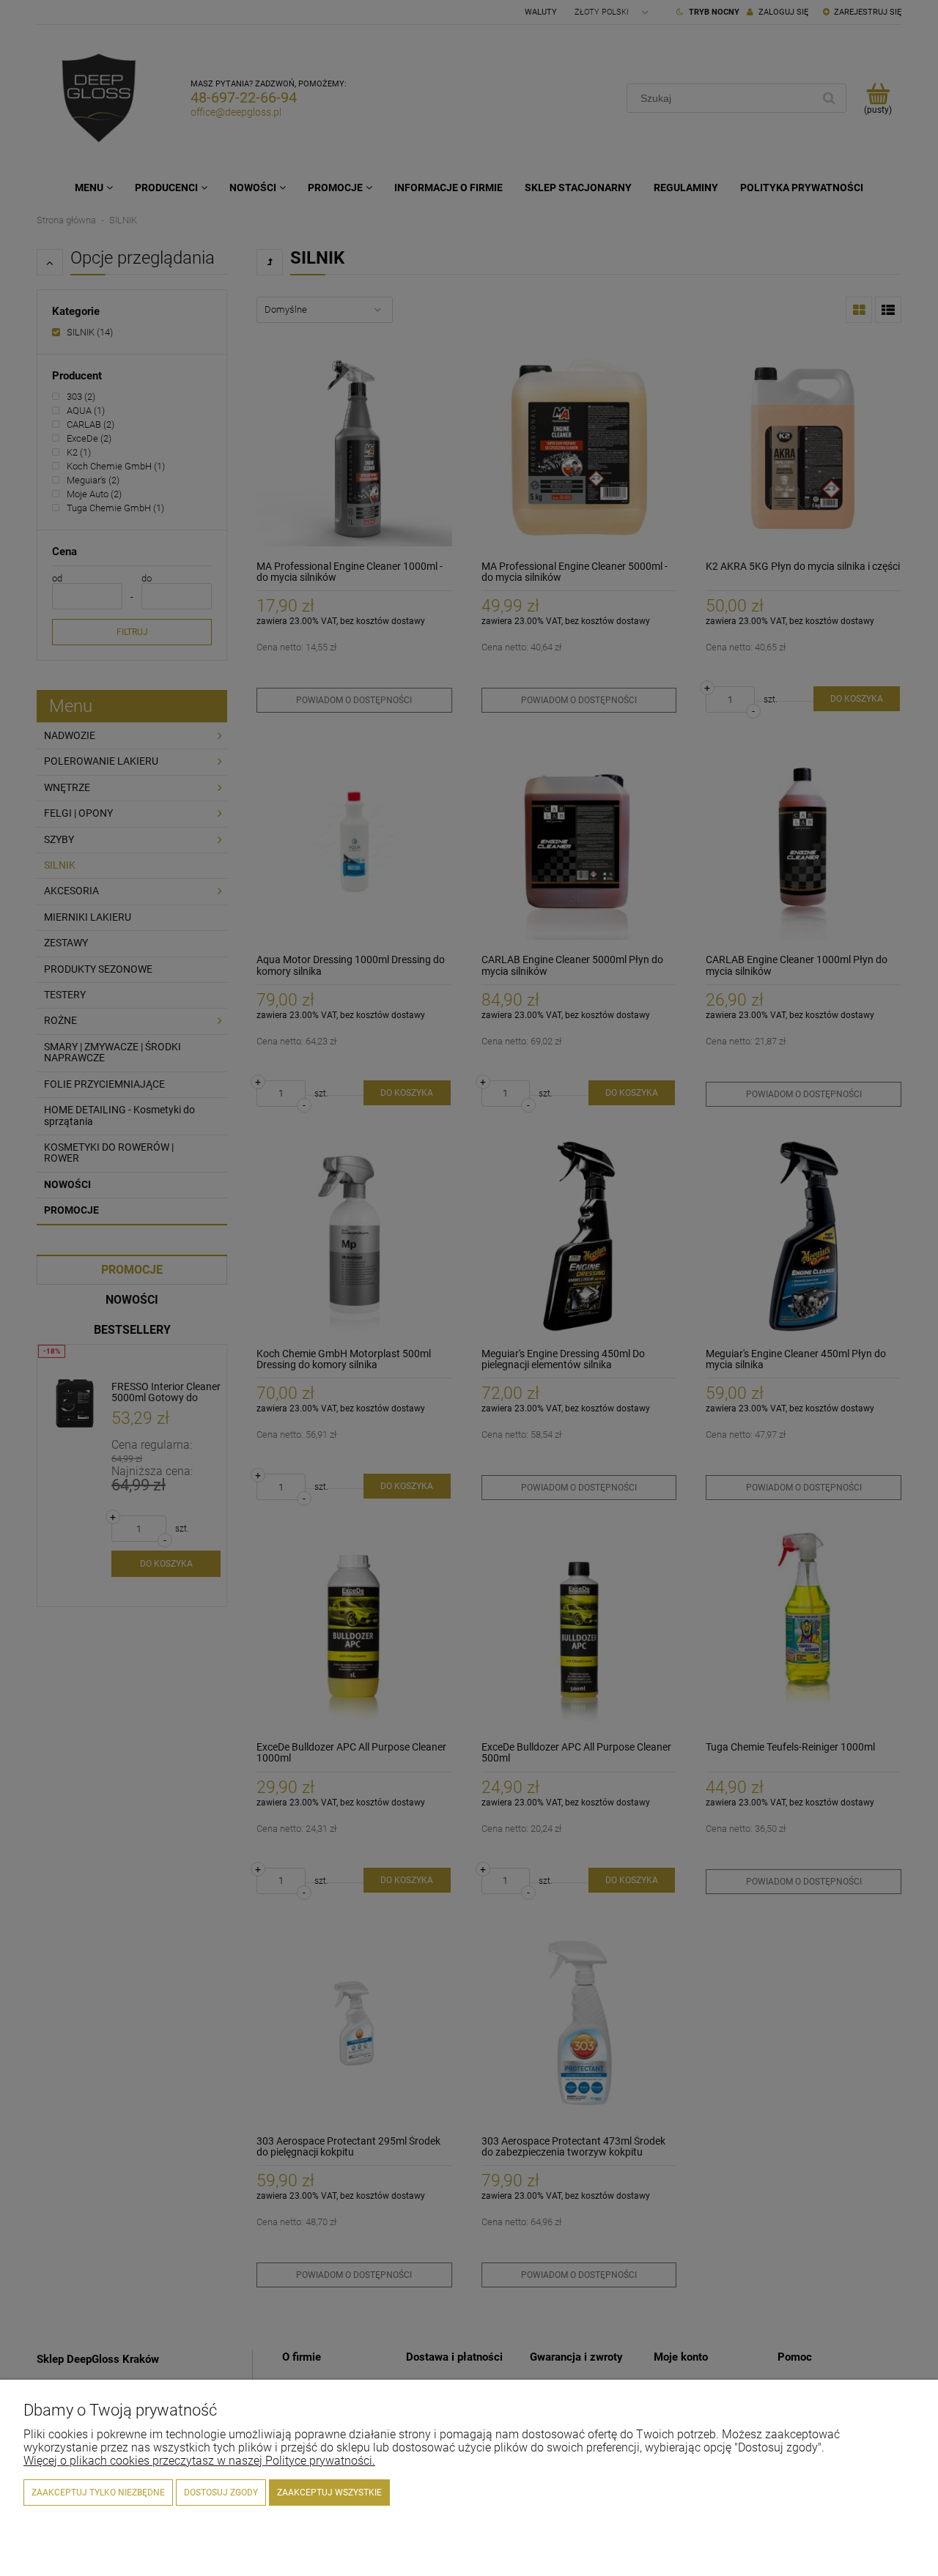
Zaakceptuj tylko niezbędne (98, 2493)
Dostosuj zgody (221, 2493)
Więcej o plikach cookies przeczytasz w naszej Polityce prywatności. (199, 2461)
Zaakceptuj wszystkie (329, 2493)
